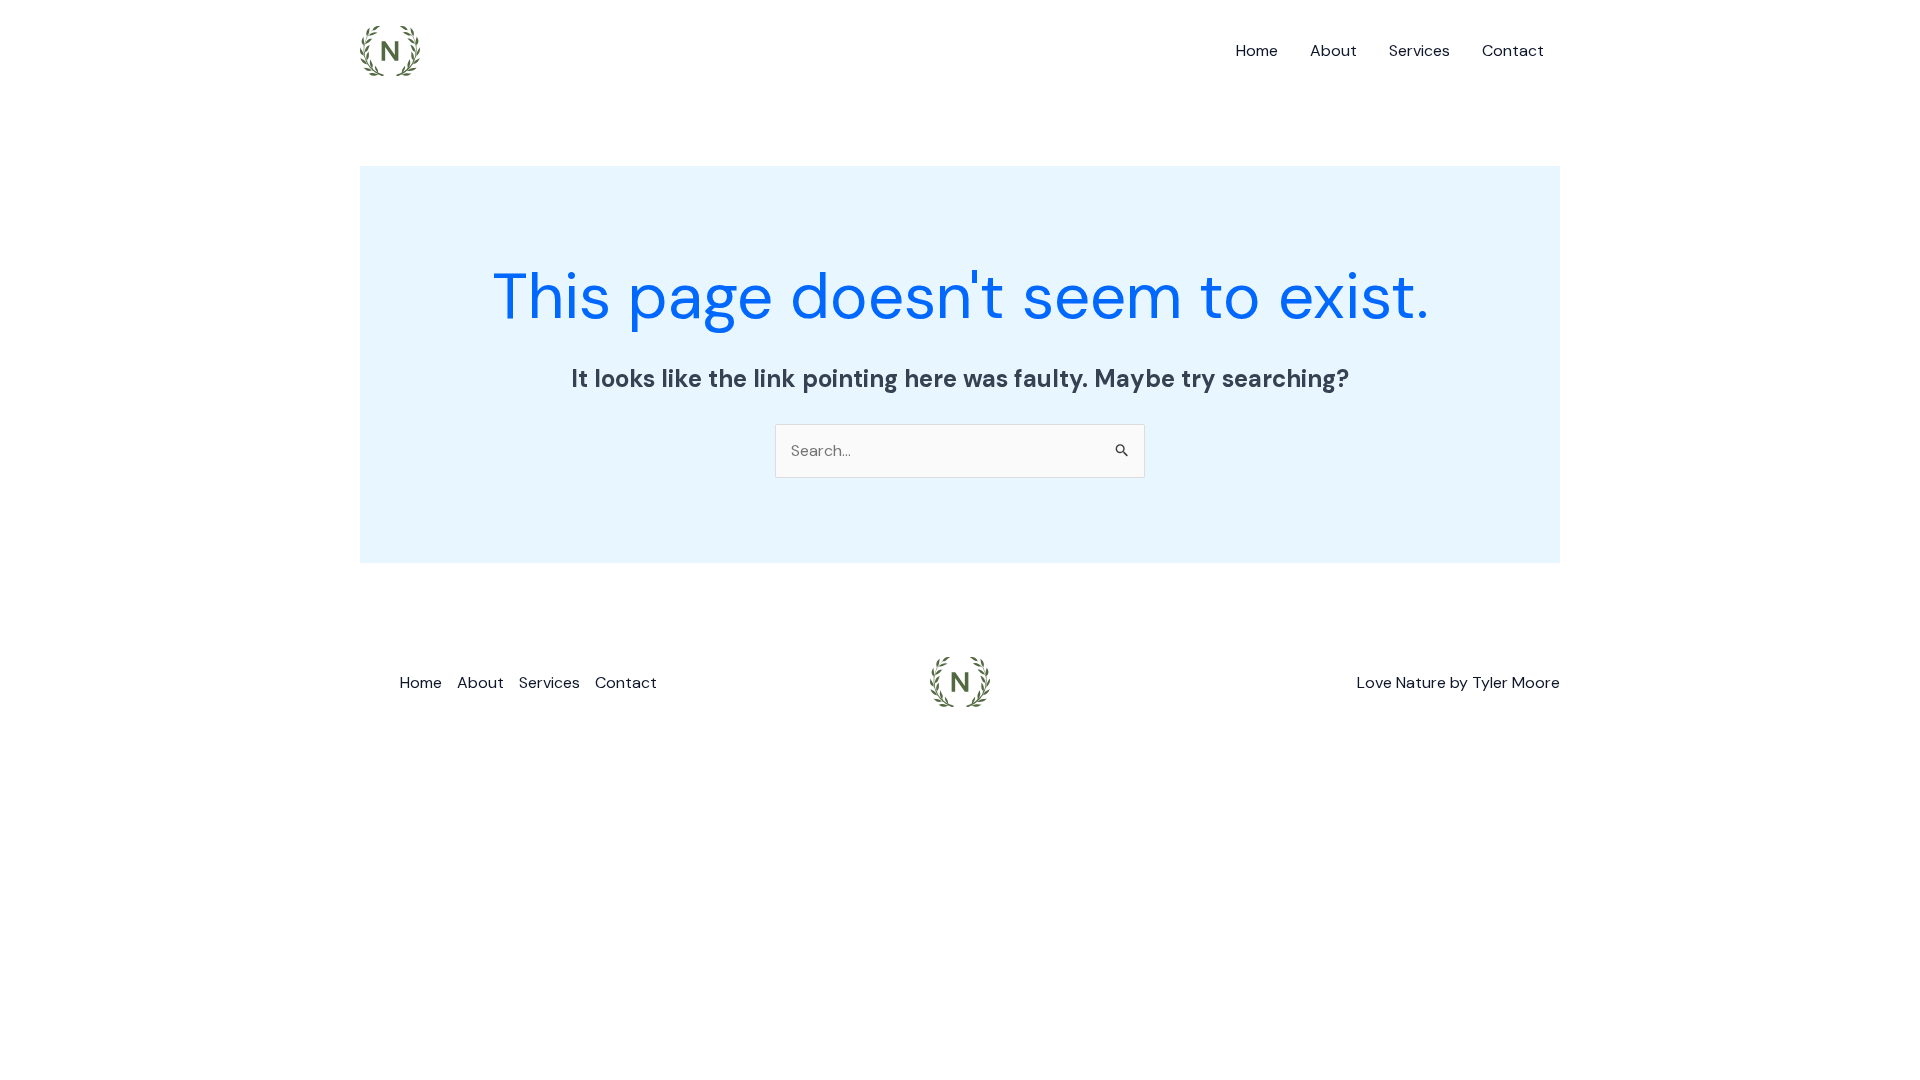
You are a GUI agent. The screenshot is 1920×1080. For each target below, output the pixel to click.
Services (1419, 50)
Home (1257, 50)
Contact (1513, 50)
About (1333, 50)
